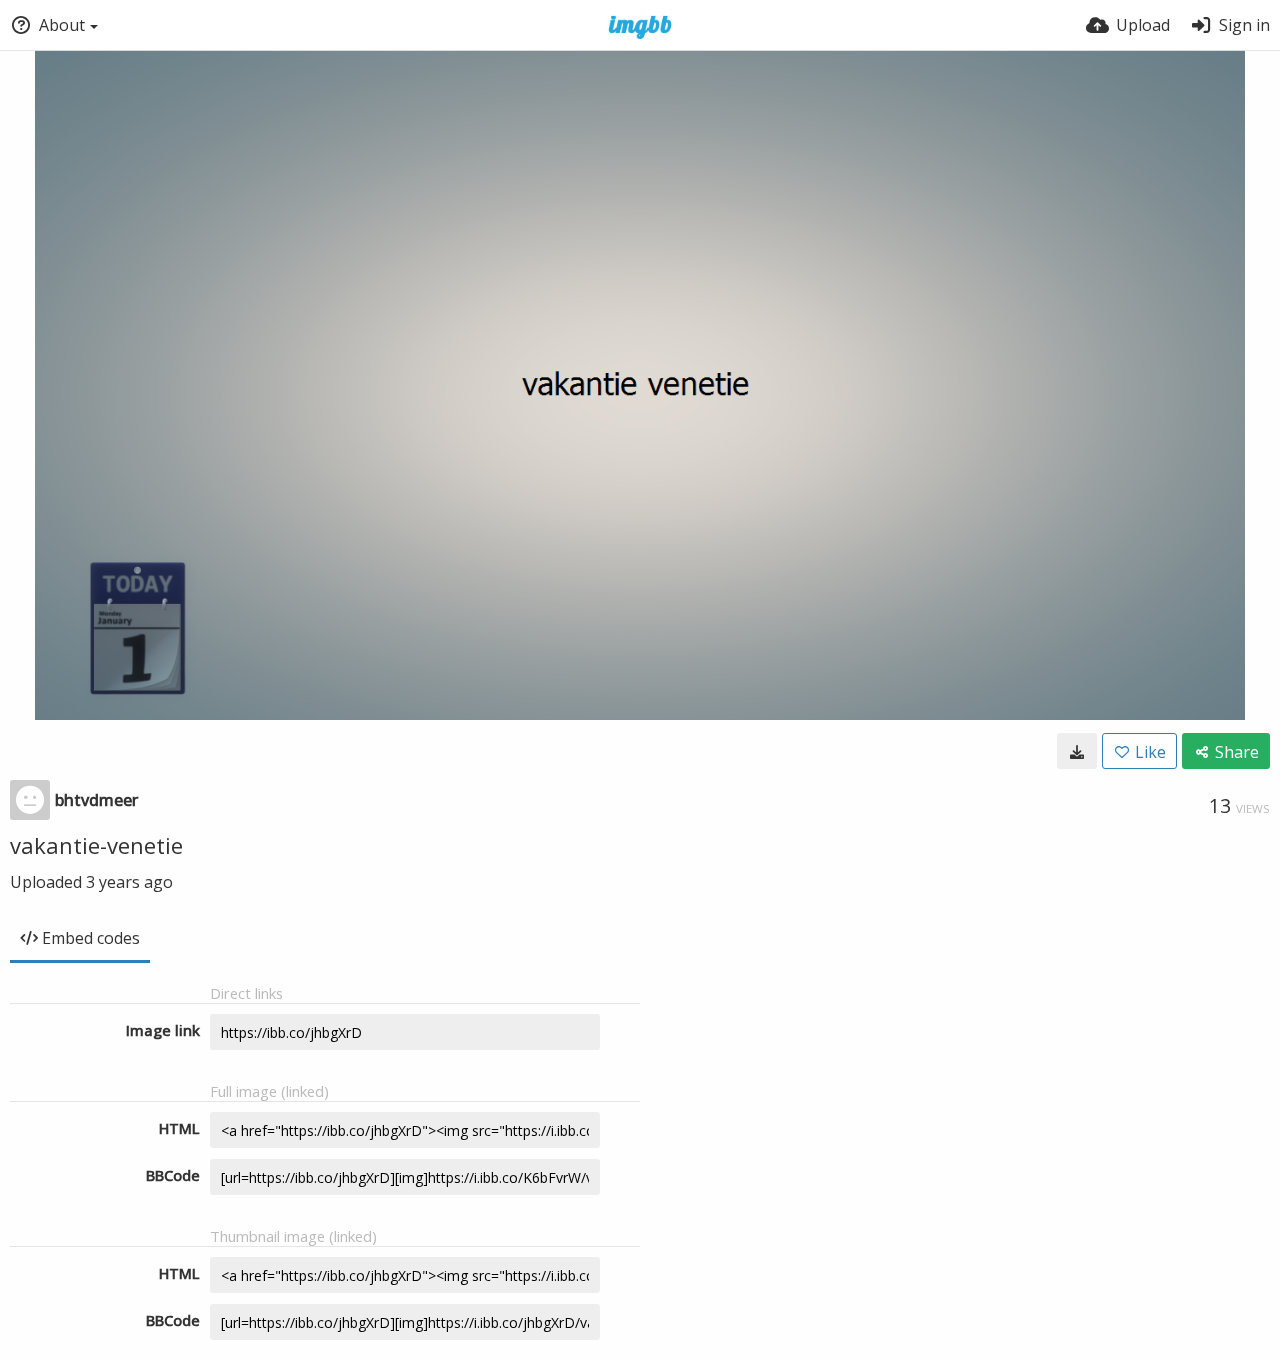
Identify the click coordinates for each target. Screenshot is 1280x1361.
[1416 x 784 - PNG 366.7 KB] (1077, 751)
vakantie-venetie (96, 845)
